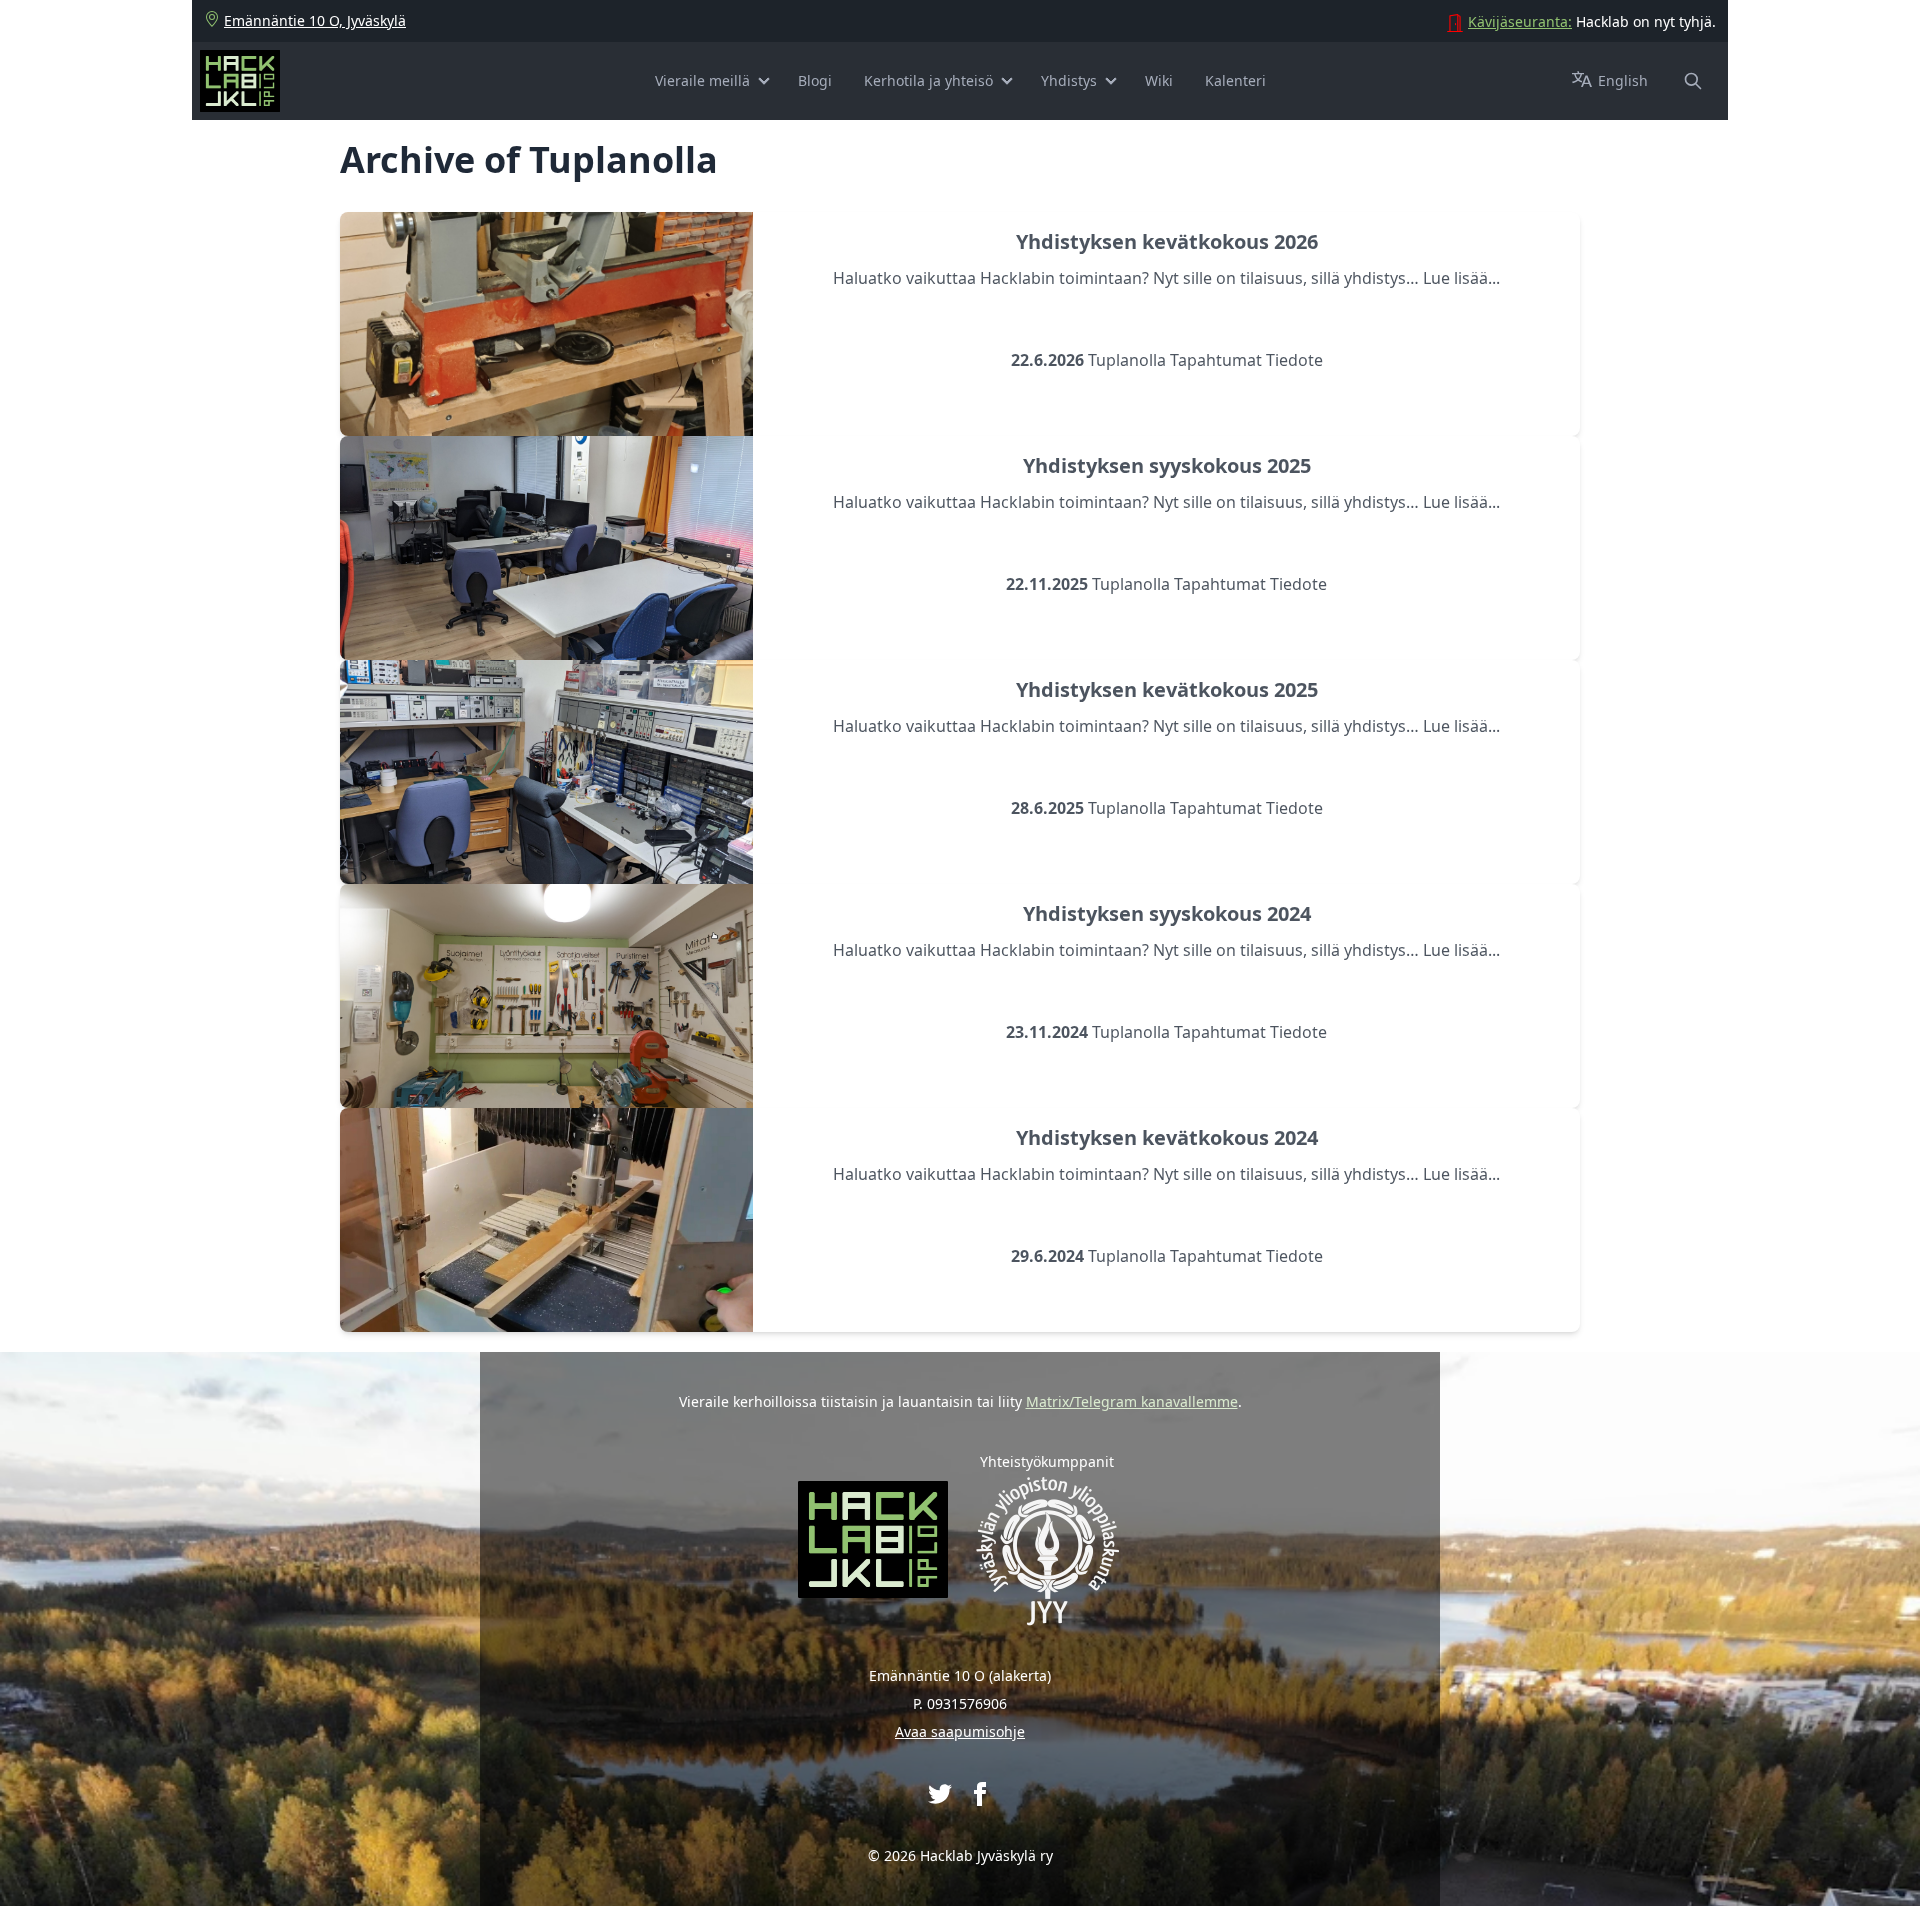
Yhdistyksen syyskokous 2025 (1167, 465)
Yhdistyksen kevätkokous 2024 (1167, 1137)
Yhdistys (1069, 80)
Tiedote (1294, 360)
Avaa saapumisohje (960, 1731)
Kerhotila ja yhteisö (928, 80)
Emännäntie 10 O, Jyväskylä (315, 20)
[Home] (240, 81)
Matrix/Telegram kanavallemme (1132, 1401)
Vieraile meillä (702, 80)
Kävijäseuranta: (1520, 21)
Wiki (1159, 80)
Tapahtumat (1216, 360)
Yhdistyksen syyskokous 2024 (1167, 913)
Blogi (815, 80)
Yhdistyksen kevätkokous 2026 (1167, 241)
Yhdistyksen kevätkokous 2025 (1167, 689)
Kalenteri (1235, 80)
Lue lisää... (1461, 278)
